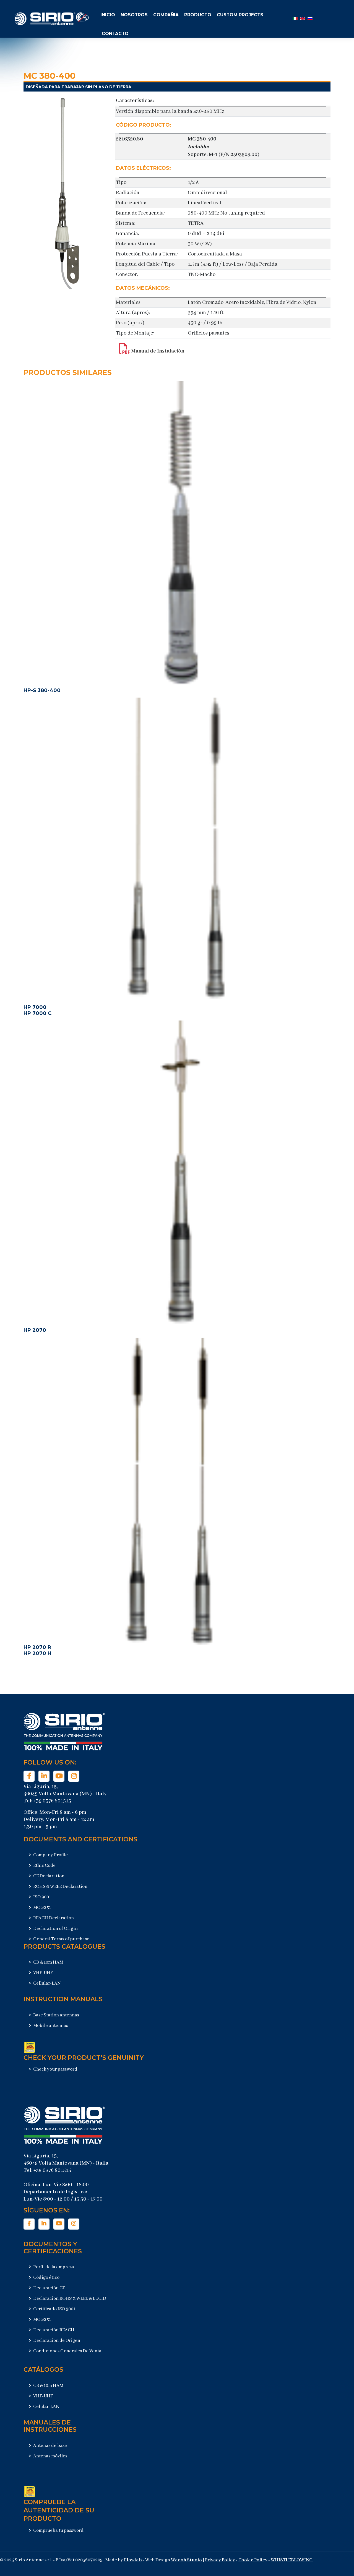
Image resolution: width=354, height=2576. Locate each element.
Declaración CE (49, 2288)
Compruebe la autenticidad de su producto (59, 2510)
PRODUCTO (198, 15)
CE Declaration (48, 1876)
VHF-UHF (43, 1973)
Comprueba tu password (58, 2531)
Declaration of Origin (55, 1929)
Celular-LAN (46, 2407)
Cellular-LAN (47, 1983)
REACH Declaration (53, 1918)
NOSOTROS (134, 15)
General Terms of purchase (61, 1939)
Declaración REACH (53, 2330)
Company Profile (50, 1855)
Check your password (55, 2069)
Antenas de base (50, 2446)
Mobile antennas (50, 2026)
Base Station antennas (56, 2015)
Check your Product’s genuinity (84, 2058)
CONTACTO (115, 34)
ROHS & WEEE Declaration (60, 1887)
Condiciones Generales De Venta (67, 2351)
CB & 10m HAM (48, 1962)
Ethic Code (44, 1866)
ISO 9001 (42, 1897)
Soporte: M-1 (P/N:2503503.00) (224, 155)
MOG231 (42, 1908)
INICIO (108, 15)
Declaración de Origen (56, 2341)
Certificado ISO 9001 (54, 2309)
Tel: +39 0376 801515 (47, 1801)
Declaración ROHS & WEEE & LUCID (69, 2299)
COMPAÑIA (166, 15)
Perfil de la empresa (53, 2267)
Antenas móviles (50, 2456)
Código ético (46, 2278)
